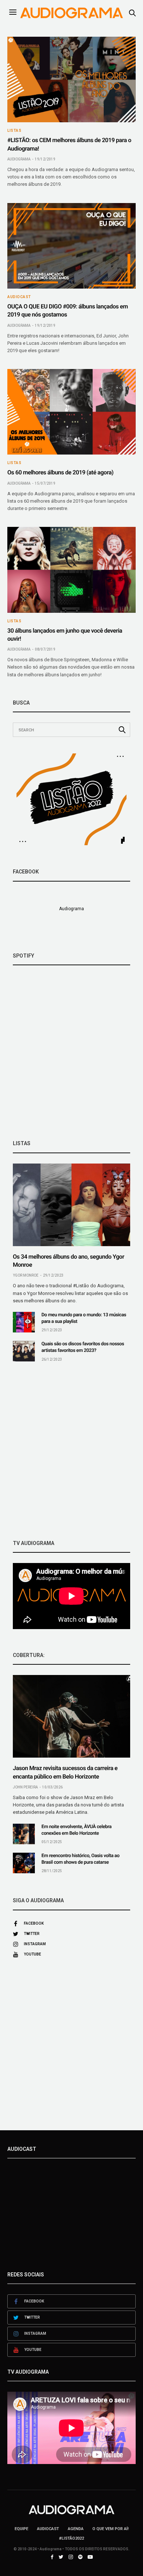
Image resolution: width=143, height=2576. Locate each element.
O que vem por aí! (111, 2529)
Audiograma (19, 159)
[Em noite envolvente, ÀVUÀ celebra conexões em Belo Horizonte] (24, 1834)
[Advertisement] (71, 1451)
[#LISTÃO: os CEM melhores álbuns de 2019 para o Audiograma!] (71, 79)
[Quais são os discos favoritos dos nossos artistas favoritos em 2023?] (24, 1351)
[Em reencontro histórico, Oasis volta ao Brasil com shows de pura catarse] (24, 1863)
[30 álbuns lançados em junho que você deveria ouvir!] (71, 570)
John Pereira (25, 1787)
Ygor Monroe (26, 1275)
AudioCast (19, 297)
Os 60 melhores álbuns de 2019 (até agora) (60, 472)
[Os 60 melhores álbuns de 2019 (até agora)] (71, 412)
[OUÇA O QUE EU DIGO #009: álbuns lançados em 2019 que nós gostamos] (71, 246)
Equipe (21, 2529)
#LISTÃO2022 (71, 2538)
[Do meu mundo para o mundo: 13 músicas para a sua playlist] (24, 1322)
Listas (14, 131)
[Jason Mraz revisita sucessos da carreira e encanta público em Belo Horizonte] (71, 1716)
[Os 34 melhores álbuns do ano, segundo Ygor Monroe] (71, 1205)
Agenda (76, 2529)
